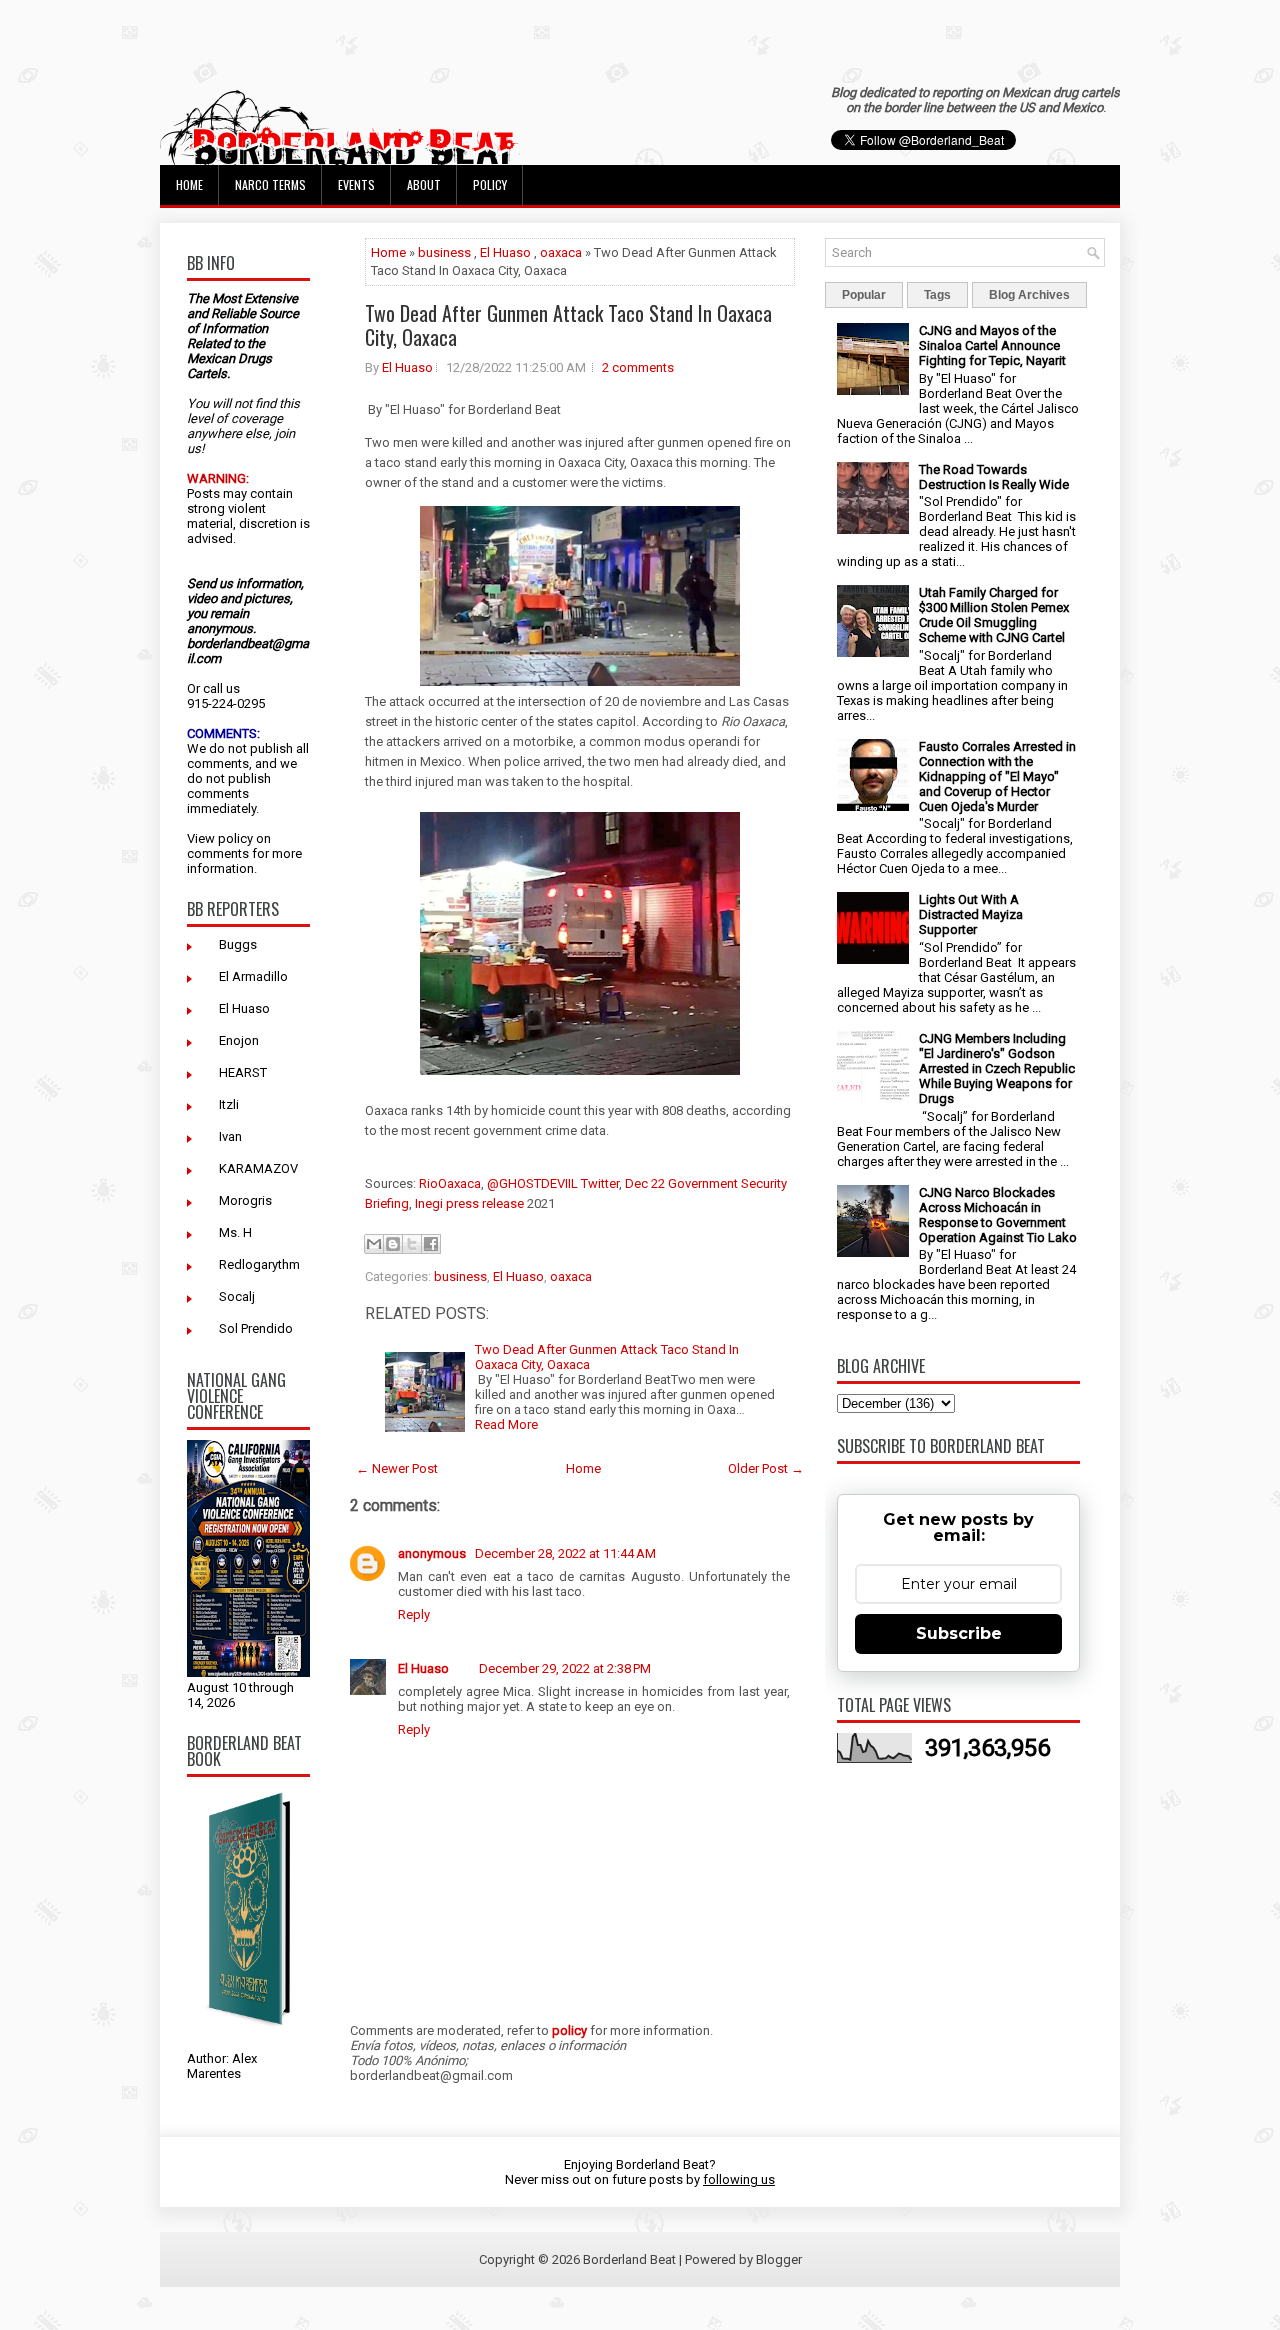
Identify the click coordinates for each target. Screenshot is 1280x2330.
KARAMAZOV (258, 1168)
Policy (490, 184)
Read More (506, 1424)
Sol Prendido (256, 1328)
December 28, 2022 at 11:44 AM (565, 1553)
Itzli (229, 1104)
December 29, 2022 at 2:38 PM (565, 1668)
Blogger (779, 2259)
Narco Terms (270, 184)
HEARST (243, 1072)
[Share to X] (412, 1244)
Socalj (237, 1296)
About (424, 184)
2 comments (638, 367)
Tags (937, 295)
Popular (864, 295)
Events (356, 184)
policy (235, 838)
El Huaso (244, 1008)
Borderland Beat (629, 2259)
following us (739, 2179)
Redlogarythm (259, 1264)
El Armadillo (253, 976)
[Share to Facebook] (431, 1244)
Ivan (230, 1136)
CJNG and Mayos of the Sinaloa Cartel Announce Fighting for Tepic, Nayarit (992, 345)
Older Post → (766, 1468)
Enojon (239, 1040)
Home (189, 184)
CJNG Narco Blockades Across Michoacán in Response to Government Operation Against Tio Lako (998, 1215)
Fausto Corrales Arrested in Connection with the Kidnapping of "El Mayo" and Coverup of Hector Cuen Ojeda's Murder (997, 776)
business (444, 252)
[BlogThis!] (393, 1244)
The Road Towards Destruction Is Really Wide (994, 477)
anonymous (433, 1553)
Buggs (238, 944)
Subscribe (959, 1633)
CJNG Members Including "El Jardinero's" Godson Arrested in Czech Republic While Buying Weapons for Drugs (997, 1068)
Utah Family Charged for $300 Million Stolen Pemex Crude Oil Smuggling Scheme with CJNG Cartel (994, 615)
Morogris (245, 1200)
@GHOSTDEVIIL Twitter (553, 1183)
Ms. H (235, 1232)
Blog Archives (1029, 295)
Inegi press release (469, 1203)
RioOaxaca (450, 1183)
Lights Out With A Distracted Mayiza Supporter (971, 914)
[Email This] (374, 1244)
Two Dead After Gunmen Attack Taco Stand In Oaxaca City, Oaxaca (568, 325)
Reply (414, 1614)
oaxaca (561, 252)
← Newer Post (397, 1468)
